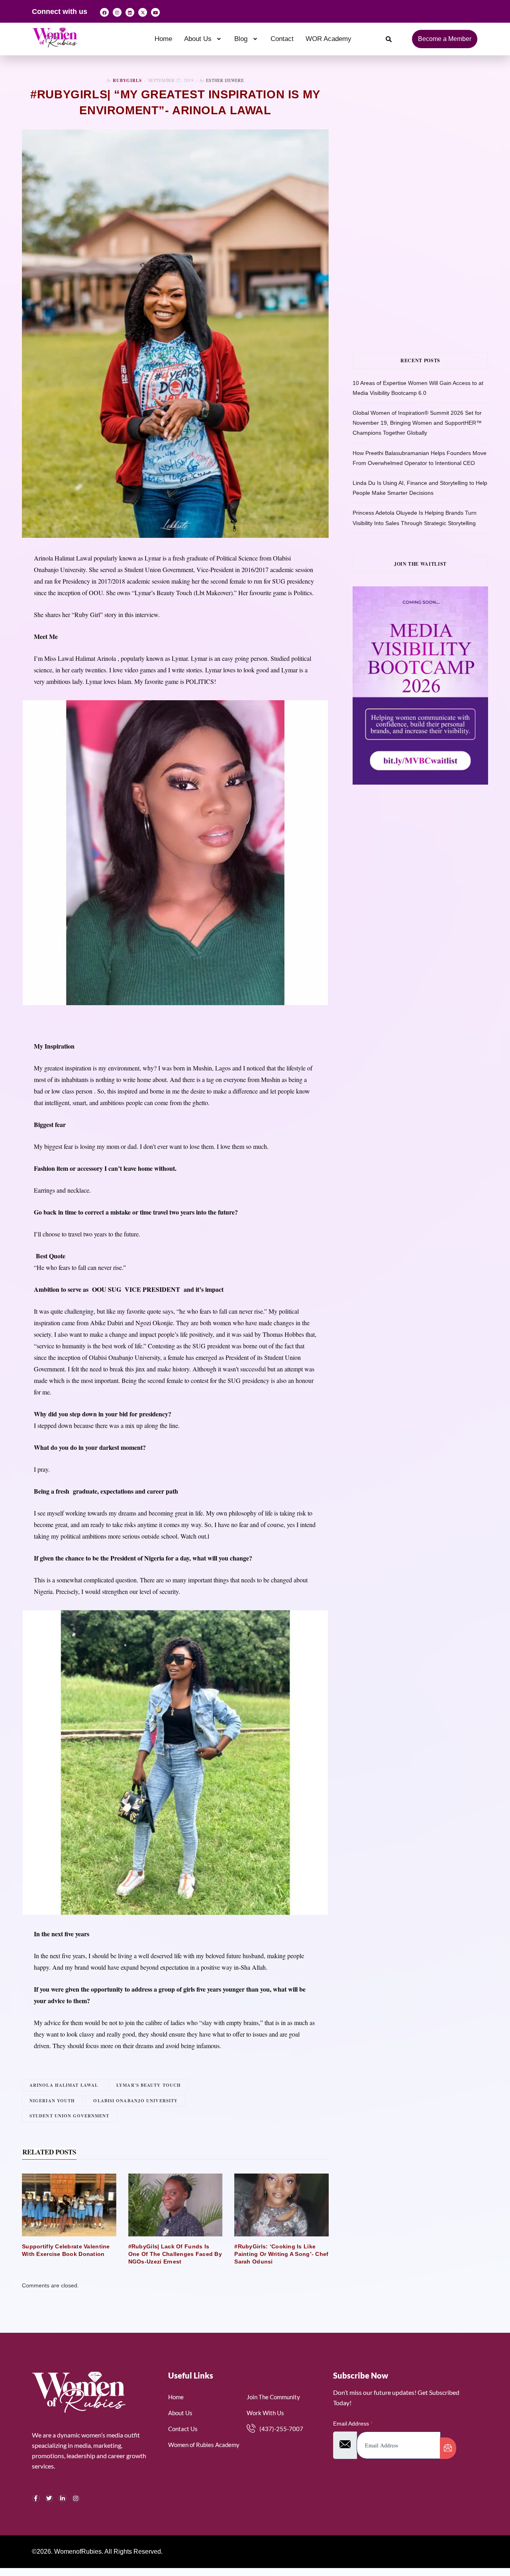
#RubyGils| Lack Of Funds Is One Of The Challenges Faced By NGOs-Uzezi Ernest (175, 2254)
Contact (282, 39)
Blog (241, 39)
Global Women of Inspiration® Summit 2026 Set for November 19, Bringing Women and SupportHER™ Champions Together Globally (417, 423)
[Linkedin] (130, 12)
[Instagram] (117, 12)
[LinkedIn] (63, 2498)
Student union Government (69, 2116)
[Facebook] (104, 12)
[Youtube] (155, 12)
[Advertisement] (431, 133)
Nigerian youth (52, 2101)
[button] (203, 39)
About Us (198, 39)
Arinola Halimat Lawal (64, 2085)
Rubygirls (127, 80)
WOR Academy (329, 39)
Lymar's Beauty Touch (149, 2085)
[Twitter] (49, 2498)
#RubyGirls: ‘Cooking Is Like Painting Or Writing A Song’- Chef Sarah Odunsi (281, 2254)
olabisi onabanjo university (135, 2101)
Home (163, 39)
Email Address (353, 2424)
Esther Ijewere (225, 80)
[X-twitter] (143, 12)
